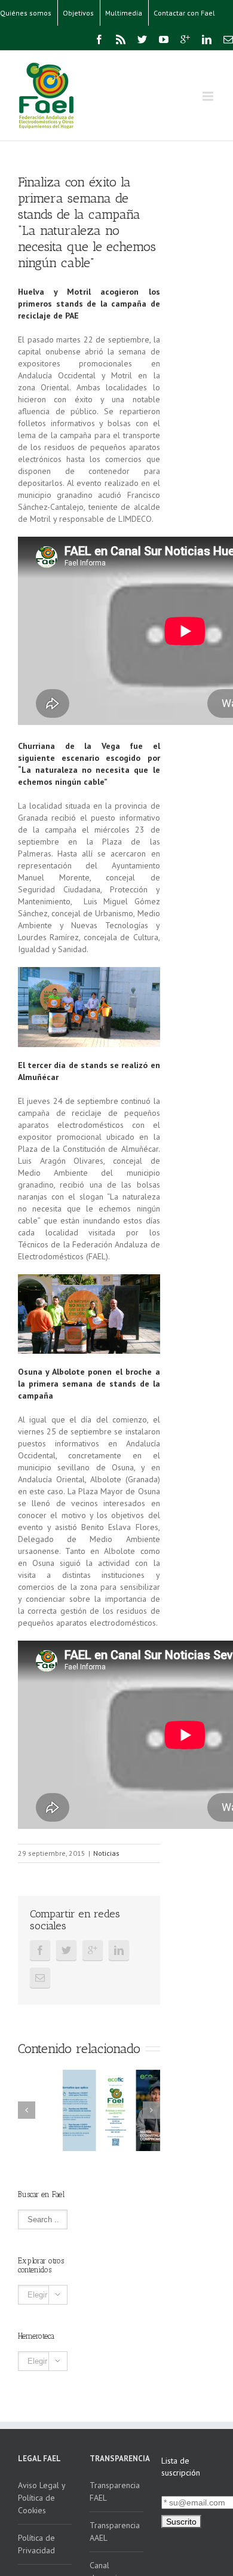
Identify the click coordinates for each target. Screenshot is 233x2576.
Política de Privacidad (36, 2544)
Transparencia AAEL (115, 2531)
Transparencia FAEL (115, 2491)
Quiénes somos (26, 13)
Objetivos (78, 13)
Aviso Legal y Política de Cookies (42, 2498)
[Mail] (228, 39)
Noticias (106, 1853)
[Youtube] (164, 39)
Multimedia (124, 13)
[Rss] (121, 39)
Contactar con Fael (184, 13)
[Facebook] (99, 39)
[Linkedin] (207, 39)
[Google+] (185, 39)
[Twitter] (142, 39)
